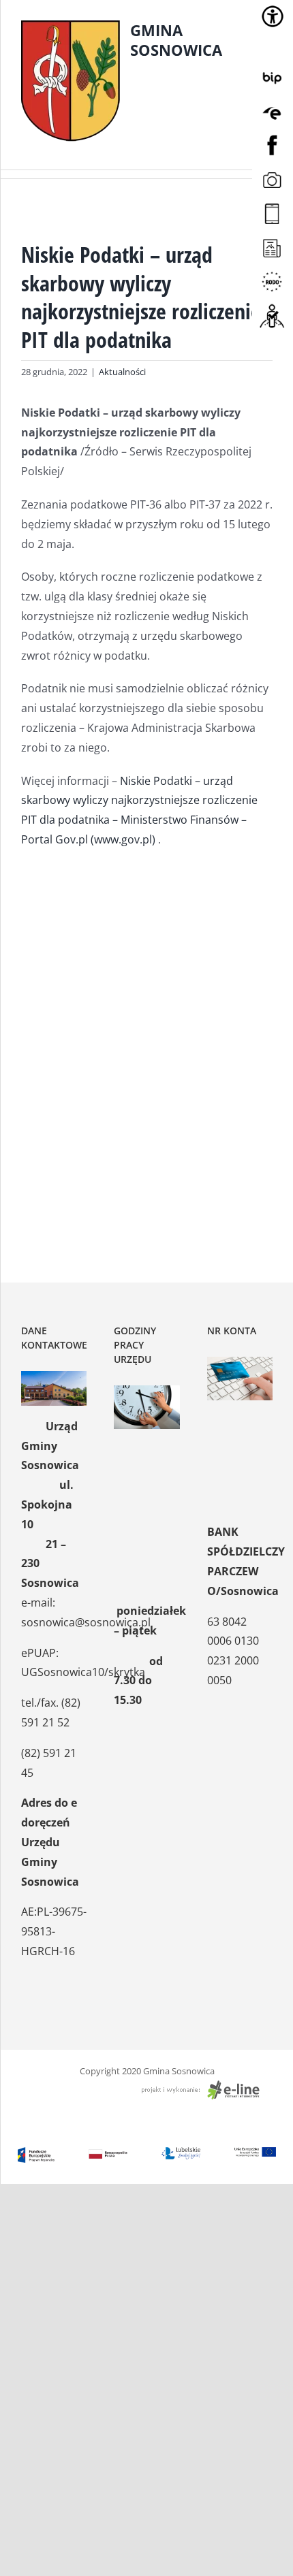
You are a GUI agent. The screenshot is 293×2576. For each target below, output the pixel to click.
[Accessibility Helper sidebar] (273, 16)
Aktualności (122, 372)
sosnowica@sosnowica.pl (86, 1622)
